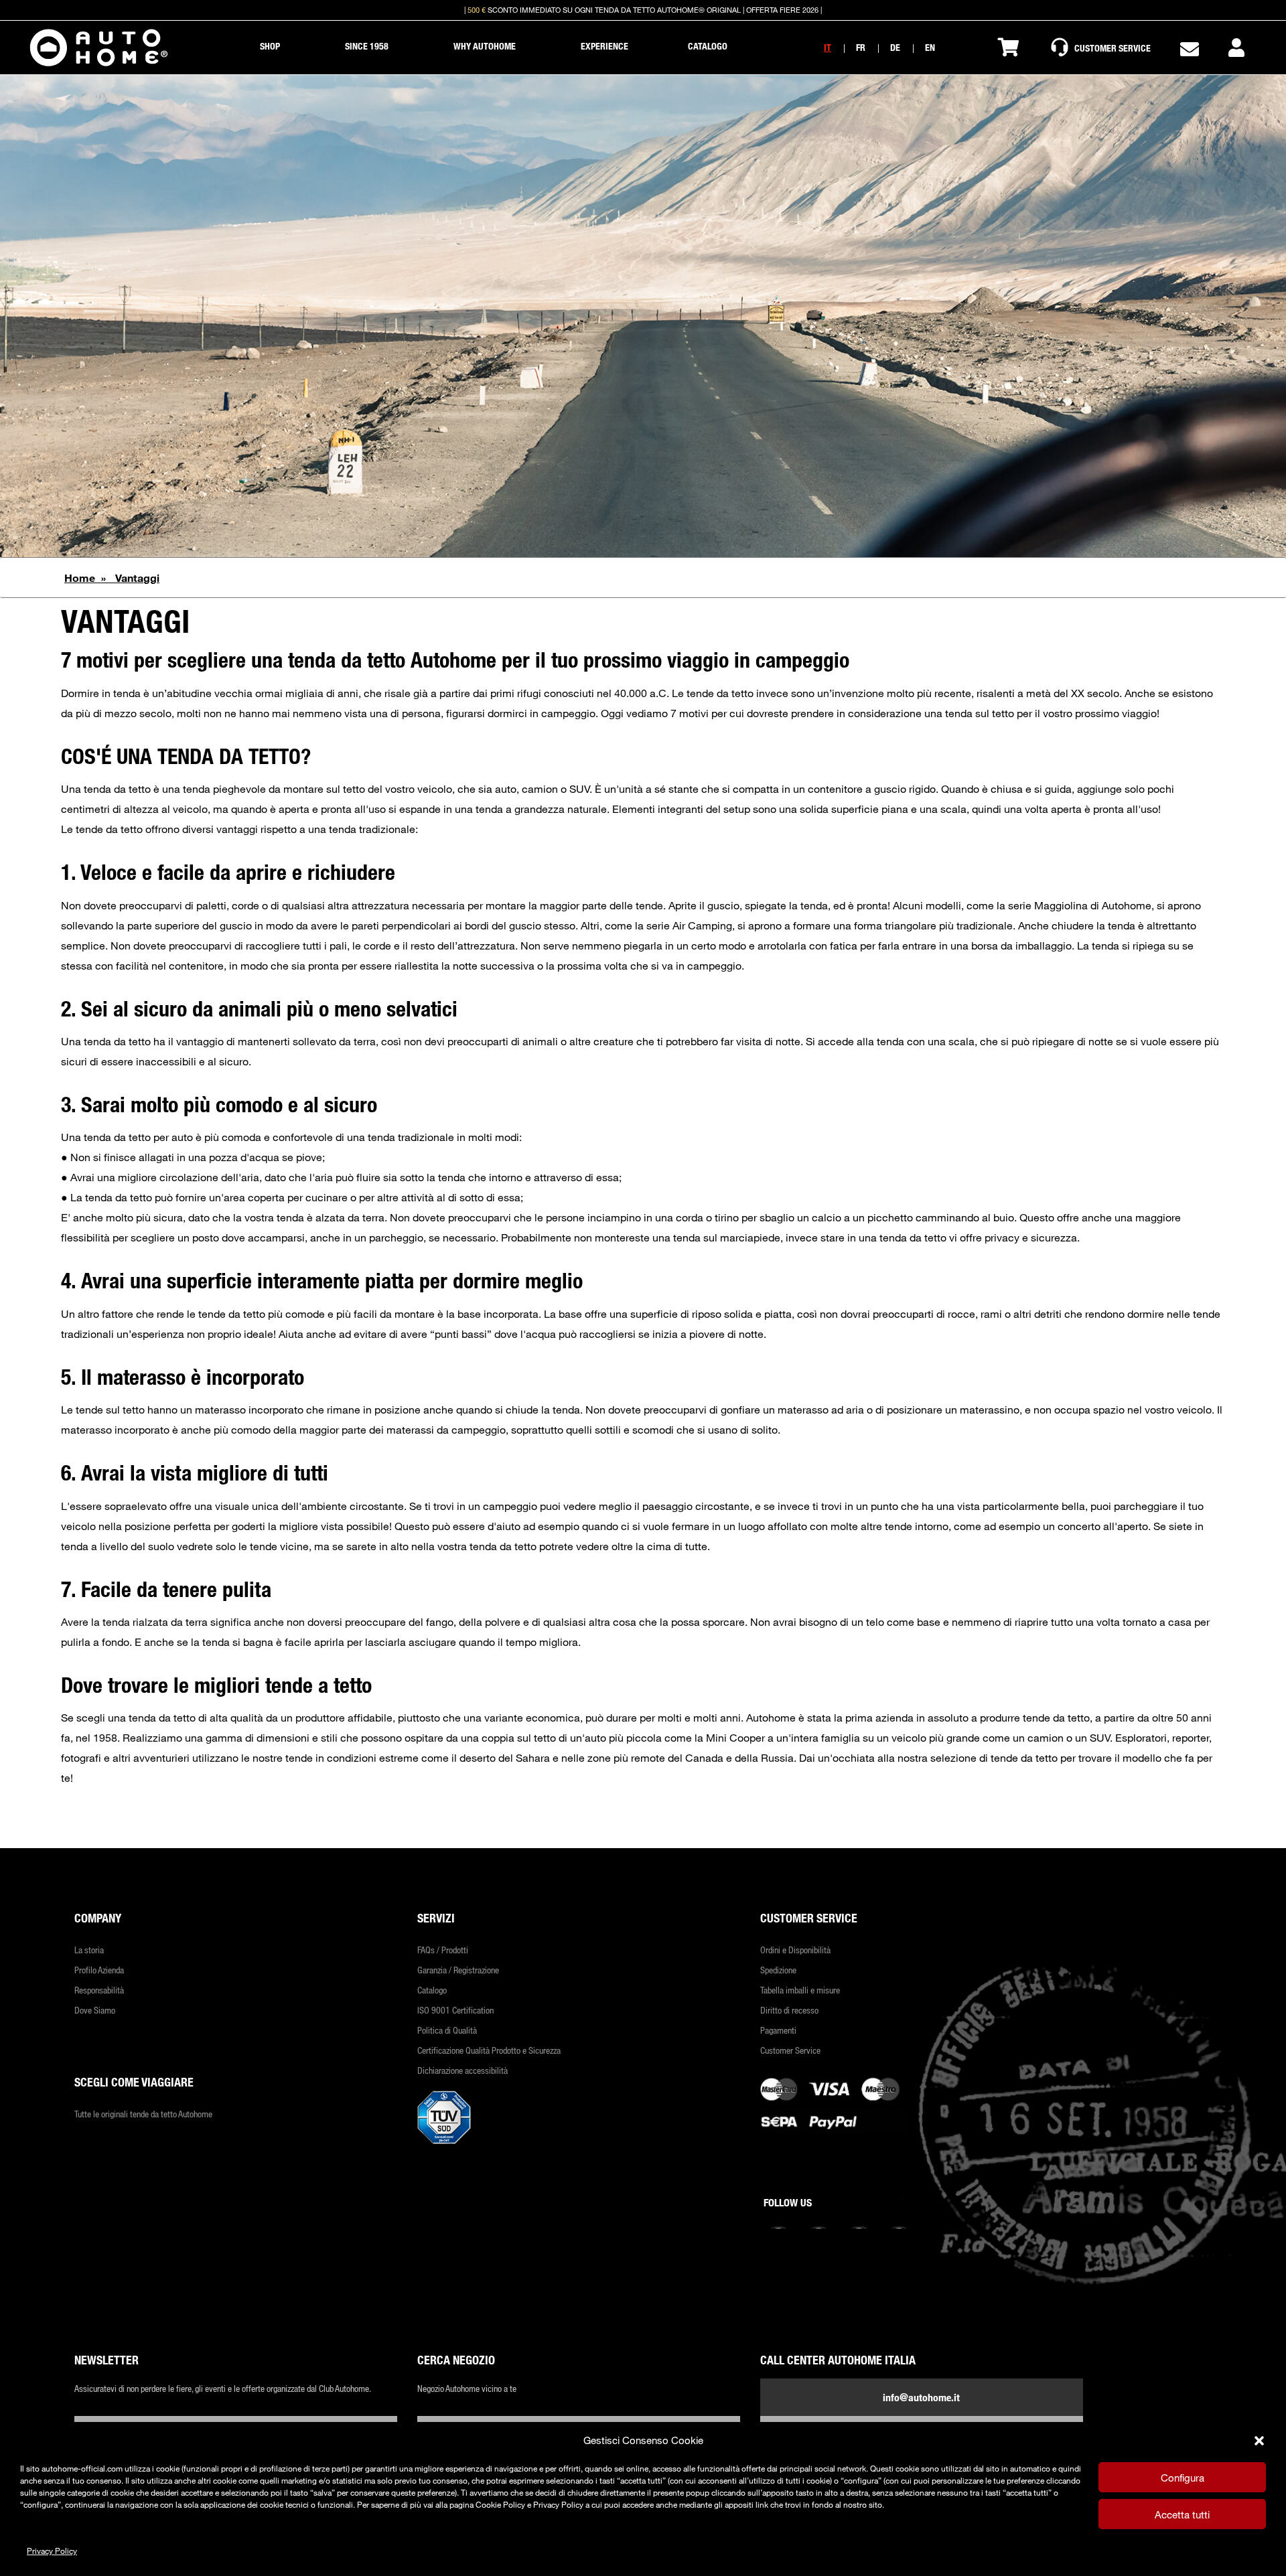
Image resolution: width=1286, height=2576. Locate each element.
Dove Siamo (95, 2010)
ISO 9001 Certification (455, 2010)
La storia (89, 1950)
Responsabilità (99, 1990)
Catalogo (432, 1990)
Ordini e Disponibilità (795, 1950)
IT (828, 47)
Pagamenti (778, 2030)
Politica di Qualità (447, 2030)
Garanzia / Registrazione (458, 1970)
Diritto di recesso (789, 2010)
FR (861, 47)
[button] (1259, 2441)
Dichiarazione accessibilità (462, 2070)
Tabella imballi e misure (800, 1990)
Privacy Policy (52, 2551)
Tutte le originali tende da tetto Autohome (143, 2114)
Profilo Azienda (99, 1970)
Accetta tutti (1182, 2514)
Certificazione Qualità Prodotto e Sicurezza (489, 2050)
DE (895, 47)
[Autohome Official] (99, 48)
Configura (1183, 2478)
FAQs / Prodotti (443, 1950)
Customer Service (790, 2050)
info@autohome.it (921, 2397)
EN (930, 47)
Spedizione (778, 1970)
